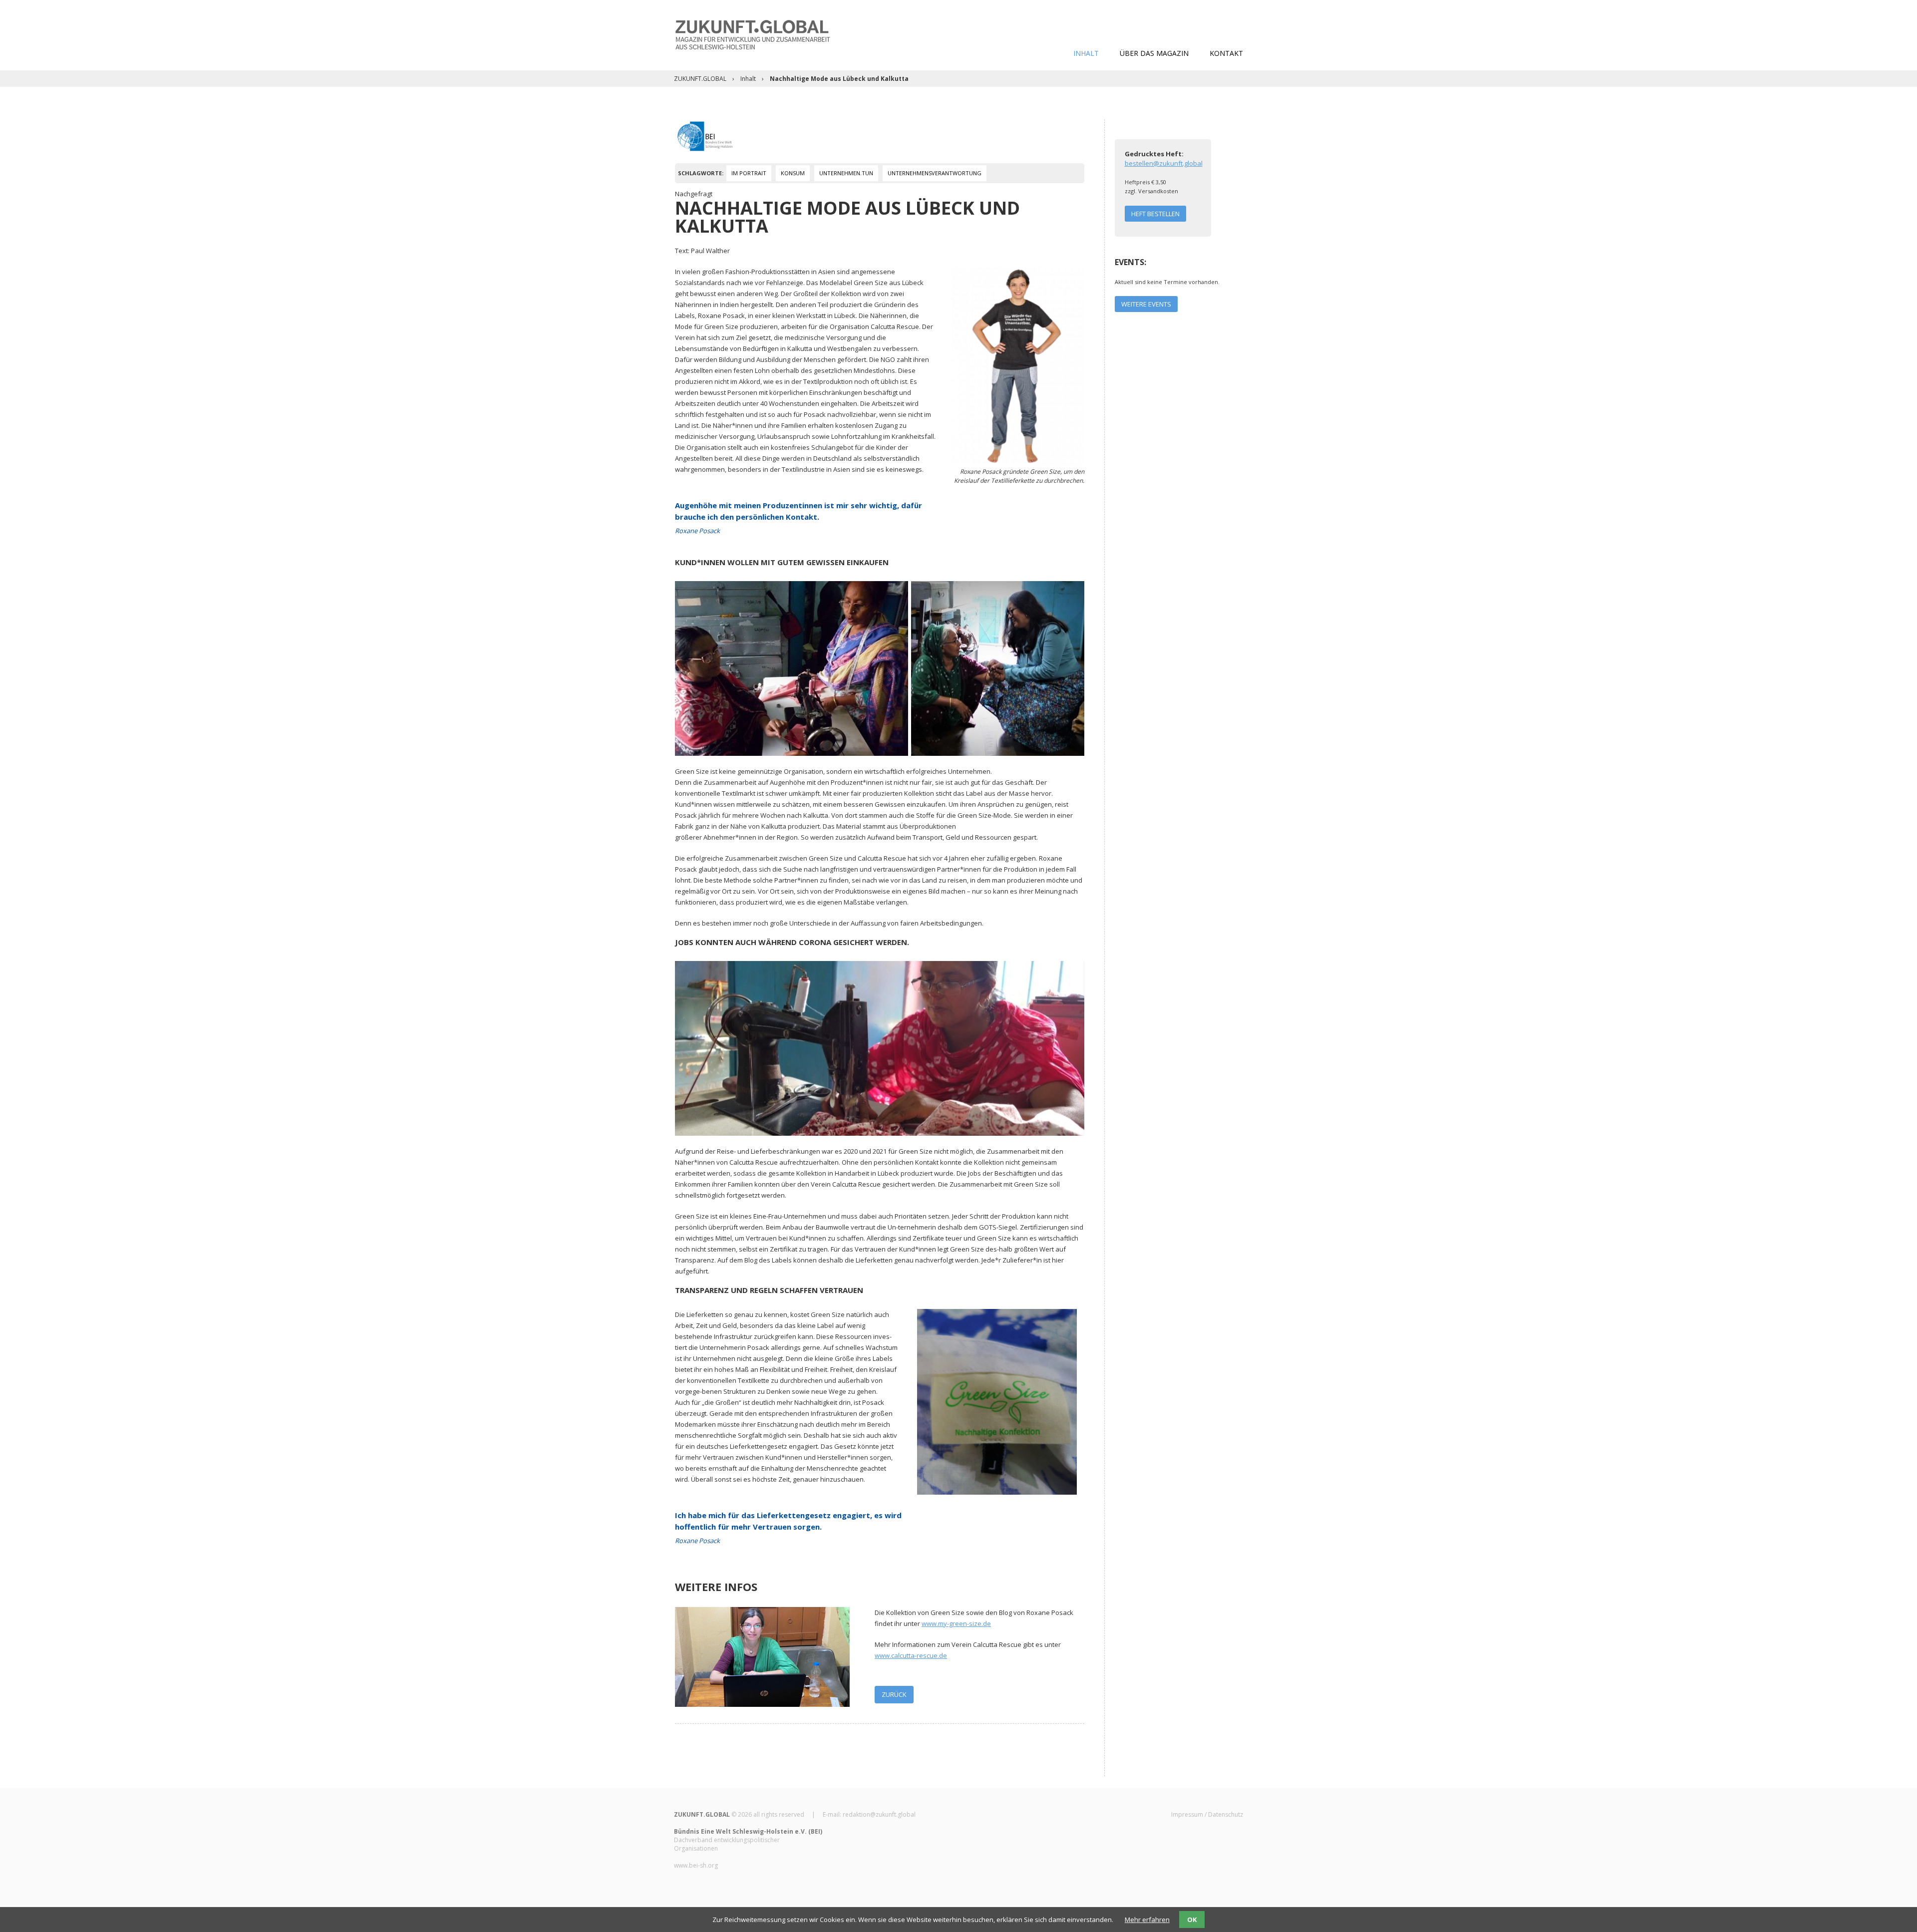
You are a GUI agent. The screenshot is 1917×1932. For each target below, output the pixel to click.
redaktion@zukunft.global (879, 1814)
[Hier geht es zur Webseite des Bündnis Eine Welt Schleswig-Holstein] (705, 135)
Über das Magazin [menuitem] (1154, 53)
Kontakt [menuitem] (1226, 53)
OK (1192, 1920)
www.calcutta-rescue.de (911, 1655)
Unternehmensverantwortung (935, 173)
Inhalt (748, 79)
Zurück (894, 1694)
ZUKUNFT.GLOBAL (700, 79)
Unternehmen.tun (846, 173)
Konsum (793, 173)
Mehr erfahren (1147, 1920)
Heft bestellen (1155, 214)
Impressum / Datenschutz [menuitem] (1207, 1814)
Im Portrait (749, 173)
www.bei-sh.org (696, 1865)
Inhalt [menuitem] (1086, 53)
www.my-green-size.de (956, 1623)
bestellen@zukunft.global (1164, 163)
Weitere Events (1146, 304)
